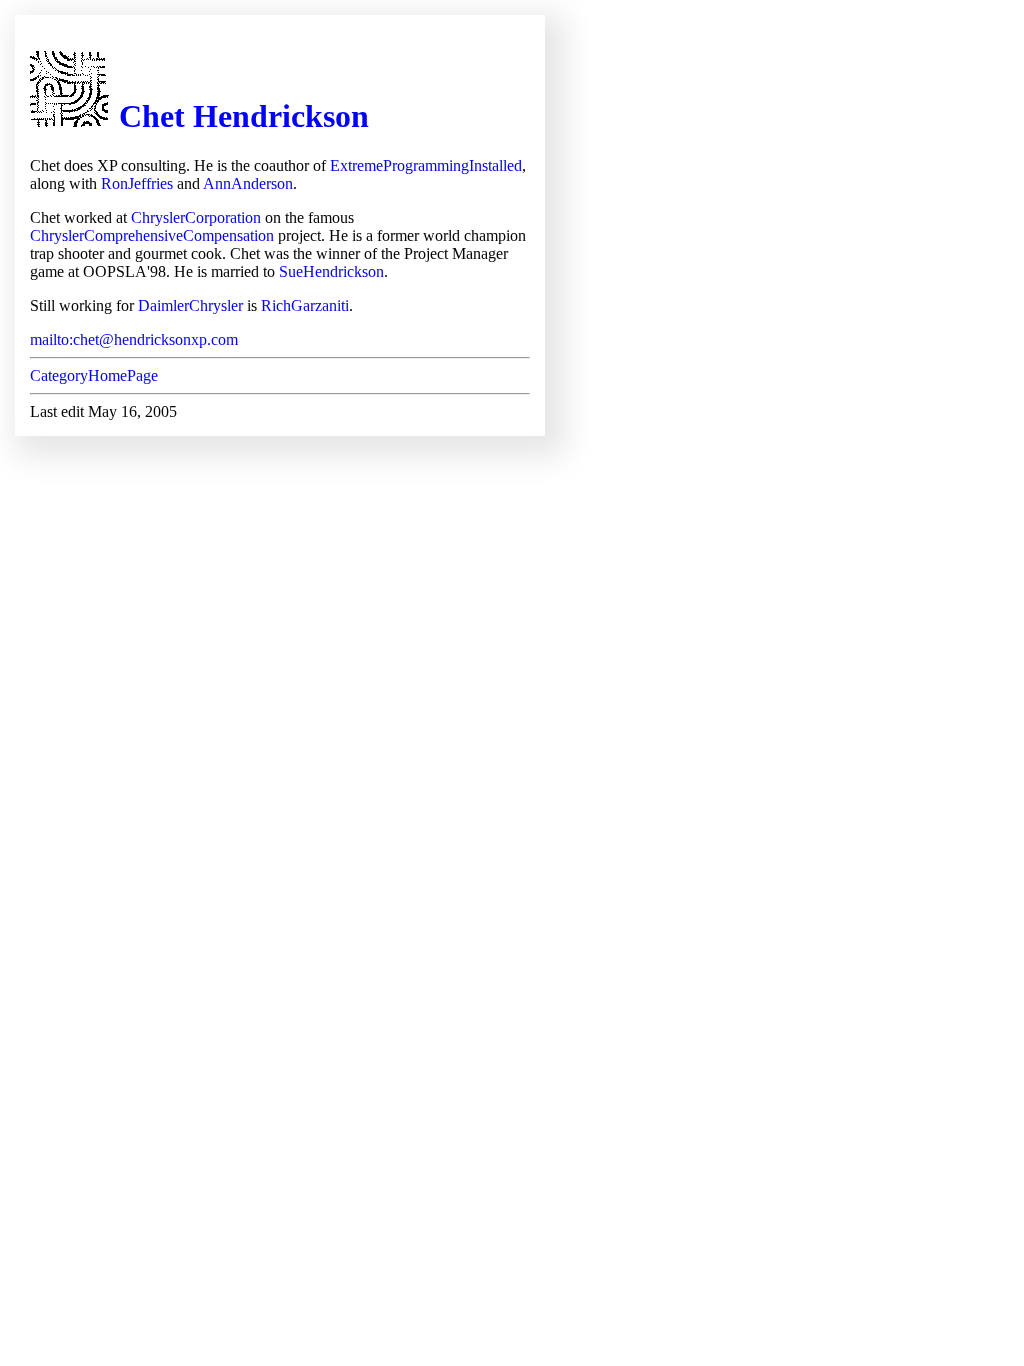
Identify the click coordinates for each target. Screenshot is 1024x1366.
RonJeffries (137, 183)
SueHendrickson (331, 271)
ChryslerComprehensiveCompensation (152, 235)
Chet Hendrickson (244, 116)
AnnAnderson (248, 183)
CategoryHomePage (94, 375)
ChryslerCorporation (196, 217)
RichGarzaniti (305, 305)
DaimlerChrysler (190, 305)
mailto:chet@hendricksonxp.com (134, 339)
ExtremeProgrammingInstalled (426, 165)
